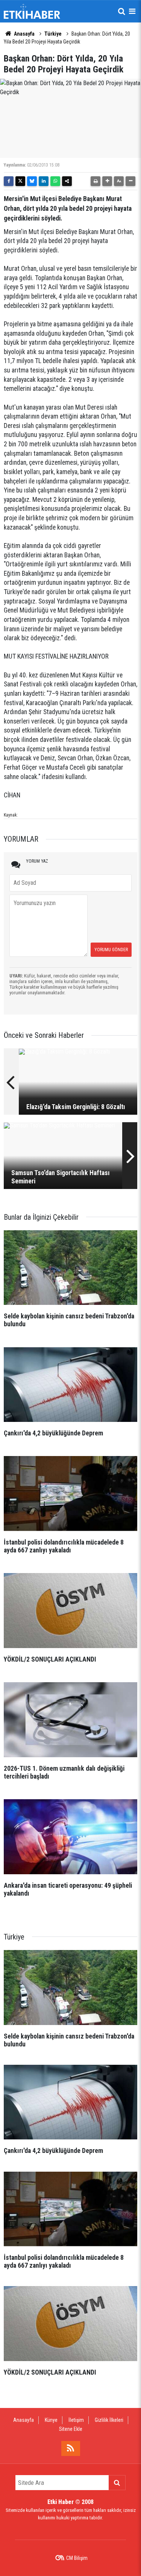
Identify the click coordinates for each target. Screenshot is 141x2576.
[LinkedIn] (44, 181)
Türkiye (53, 34)
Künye (51, 2420)
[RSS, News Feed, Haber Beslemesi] (71, 2448)
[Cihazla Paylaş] (67, 181)
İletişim (76, 2420)
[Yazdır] (96, 181)
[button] (107, 181)
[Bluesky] (32, 181)
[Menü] (132, 11)
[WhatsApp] (55, 181)
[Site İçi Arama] (121, 11)
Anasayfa (24, 34)
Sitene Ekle (71, 2429)
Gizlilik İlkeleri (109, 2420)
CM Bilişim (77, 2558)
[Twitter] (20, 181)
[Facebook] (9, 181)
